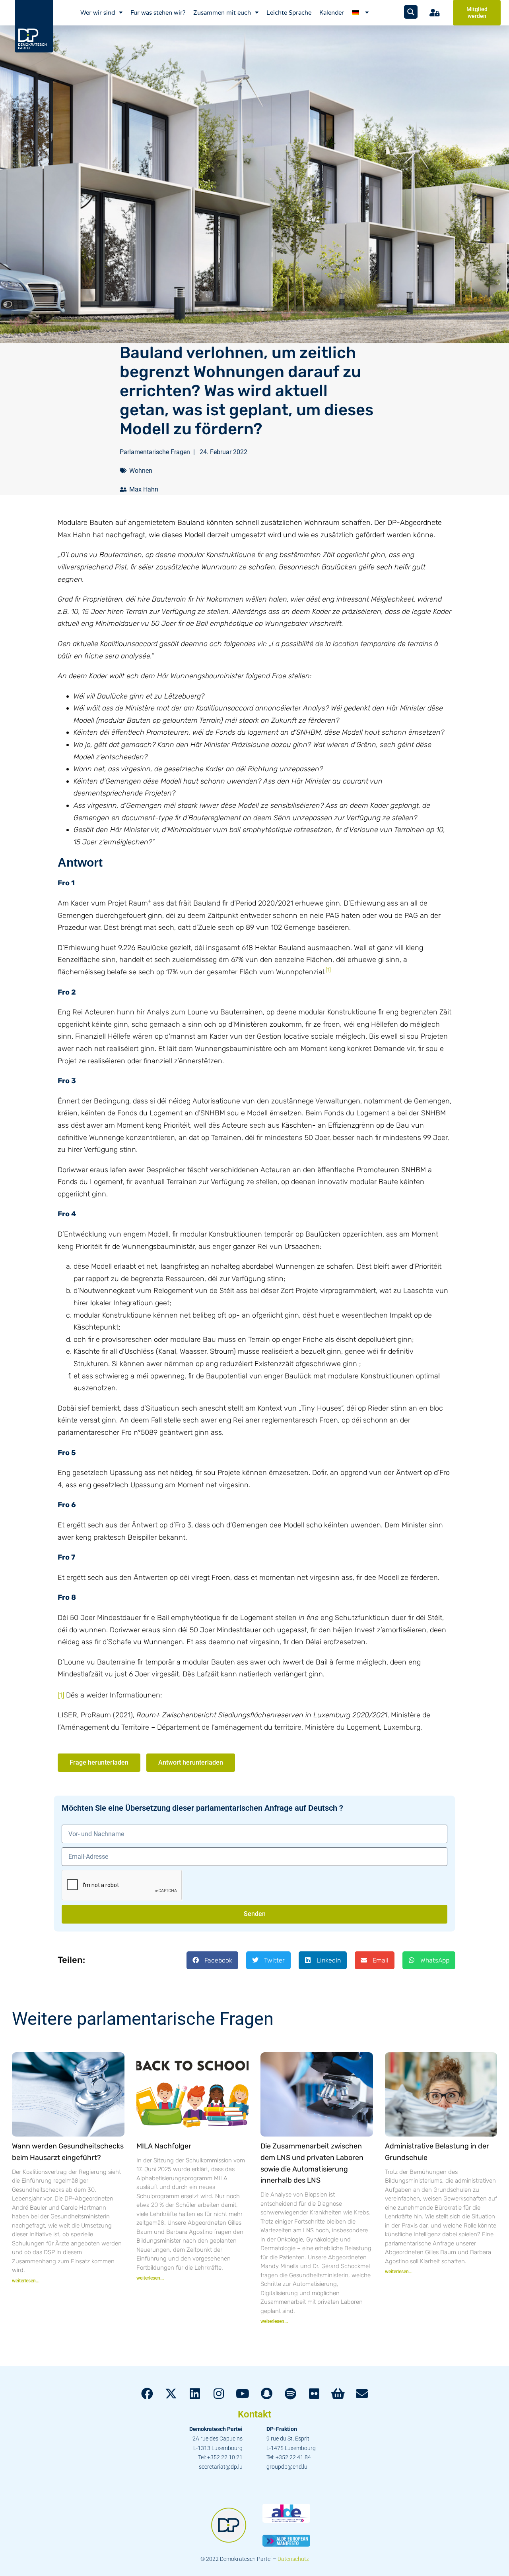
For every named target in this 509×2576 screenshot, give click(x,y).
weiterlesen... (26, 2281)
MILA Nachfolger (164, 2146)
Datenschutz (293, 2559)
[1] (61, 1695)
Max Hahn (144, 489)
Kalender (332, 13)
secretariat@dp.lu (221, 2467)
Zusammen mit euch (222, 13)
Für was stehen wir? (158, 13)
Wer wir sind (98, 13)
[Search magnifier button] (411, 12)
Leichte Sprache (289, 13)
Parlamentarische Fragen (155, 452)
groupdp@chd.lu (287, 2467)
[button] (212, 1960)
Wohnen (141, 471)
